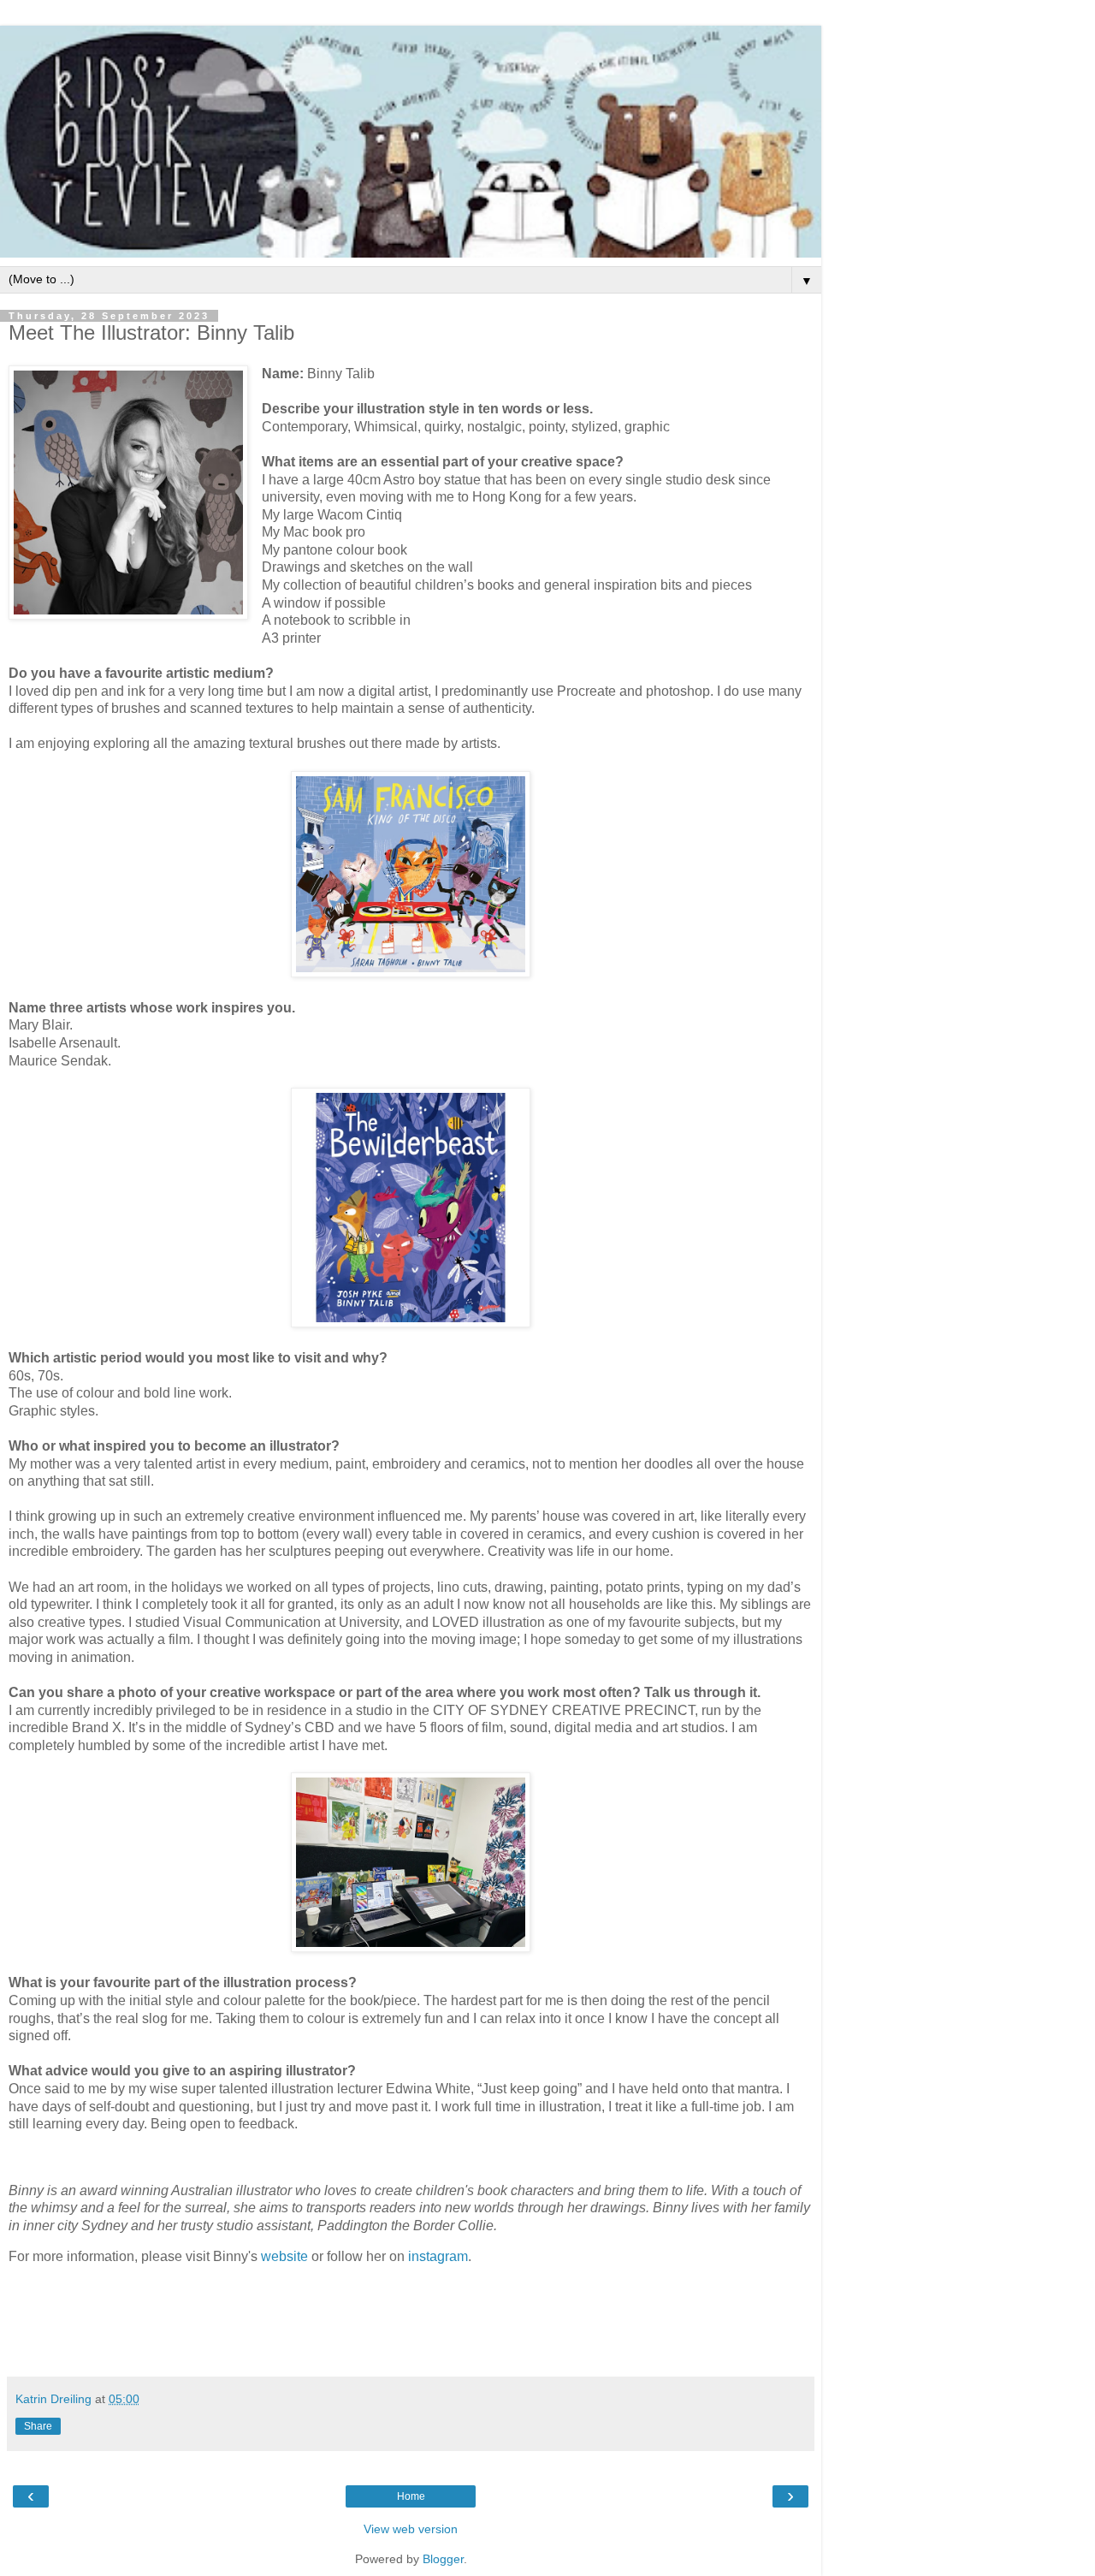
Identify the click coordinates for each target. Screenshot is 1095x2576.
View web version (411, 2529)
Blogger (443, 2559)
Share (38, 2426)
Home (411, 2496)
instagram (438, 2256)
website (286, 2256)
